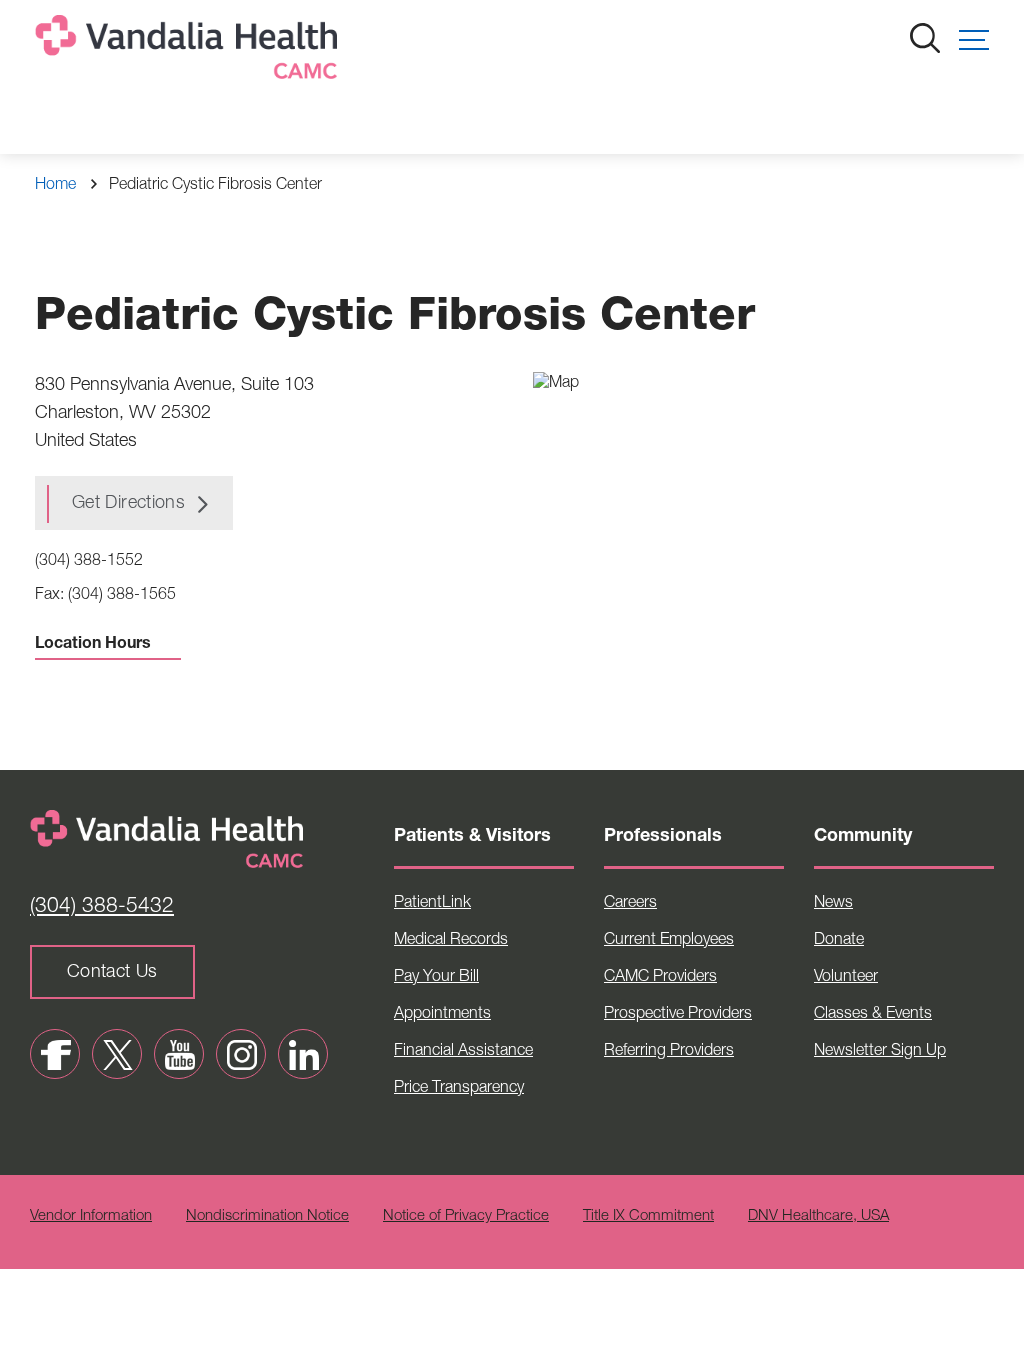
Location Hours (93, 645)
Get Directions (128, 504)
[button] (974, 40)
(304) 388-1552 (89, 562)
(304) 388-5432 (102, 907)
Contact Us (112, 973)
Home (55, 186)
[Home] (190, 51)
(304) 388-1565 (122, 596)
